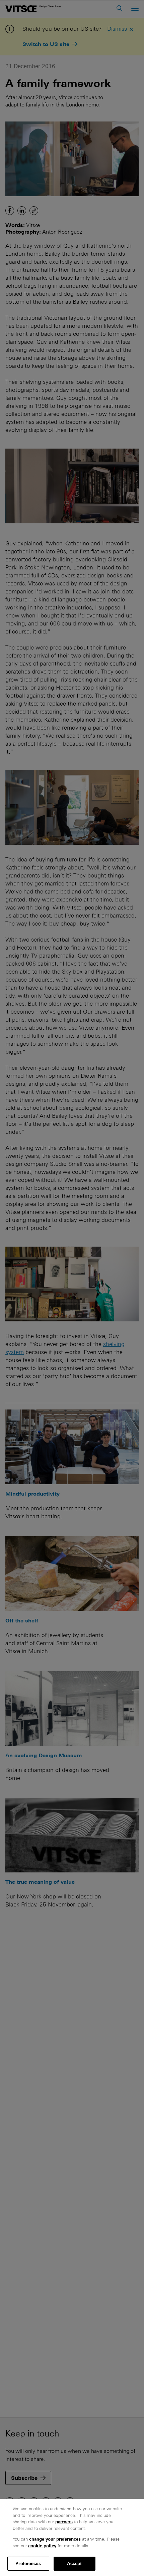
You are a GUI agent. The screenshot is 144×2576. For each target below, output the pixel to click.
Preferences (28, 2563)
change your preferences (55, 2539)
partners (64, 2522)
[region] (72, 2537)
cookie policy (42, 2546)
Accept (75, 2563)
